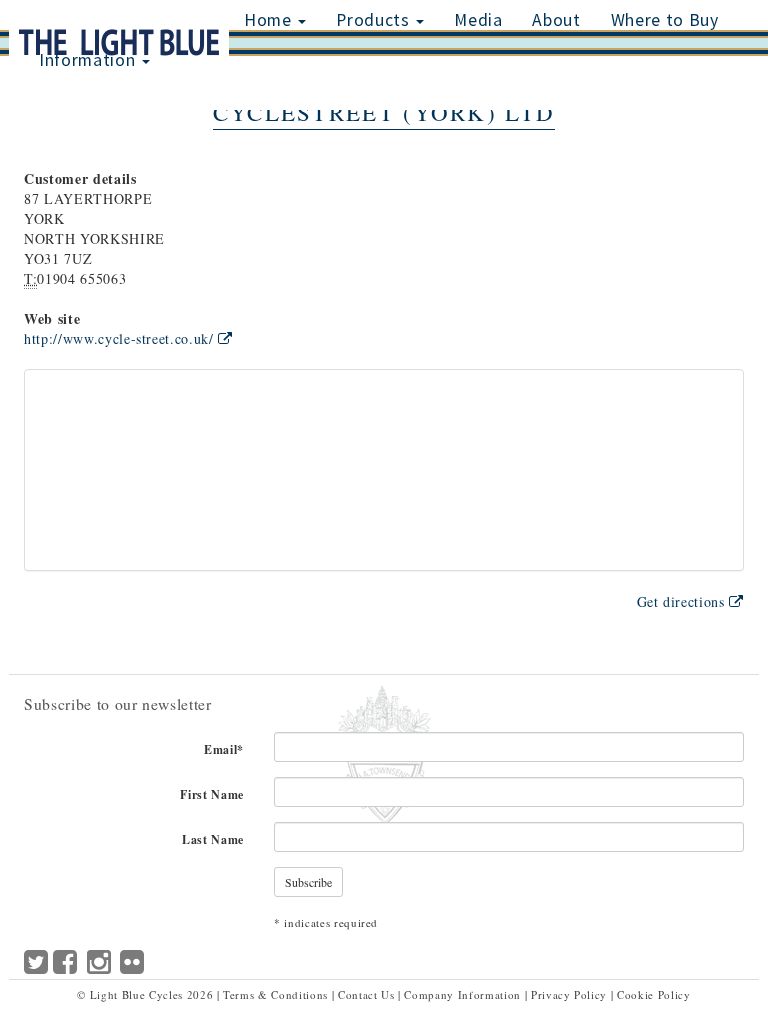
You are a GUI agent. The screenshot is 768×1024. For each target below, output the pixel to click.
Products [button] (375, 20)
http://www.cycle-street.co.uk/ (121, 338)
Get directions (683, 601)
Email (224, 749)
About (556, 20)
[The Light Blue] (119, 14)
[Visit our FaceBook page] (65, 966)
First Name (212, 794)
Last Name (213, 839)
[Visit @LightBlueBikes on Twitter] (36, 966)
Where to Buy (665, 20)
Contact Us (366, 994)
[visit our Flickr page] (132, 966)
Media (478, 20)
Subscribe (308, 882)
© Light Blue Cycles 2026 (145, 994)
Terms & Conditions (275, 994)
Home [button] (270, 20)
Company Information (462, 994)
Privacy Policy (569, 994)
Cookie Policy (654, 994)
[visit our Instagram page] (99, 970)
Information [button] (89, 60)
